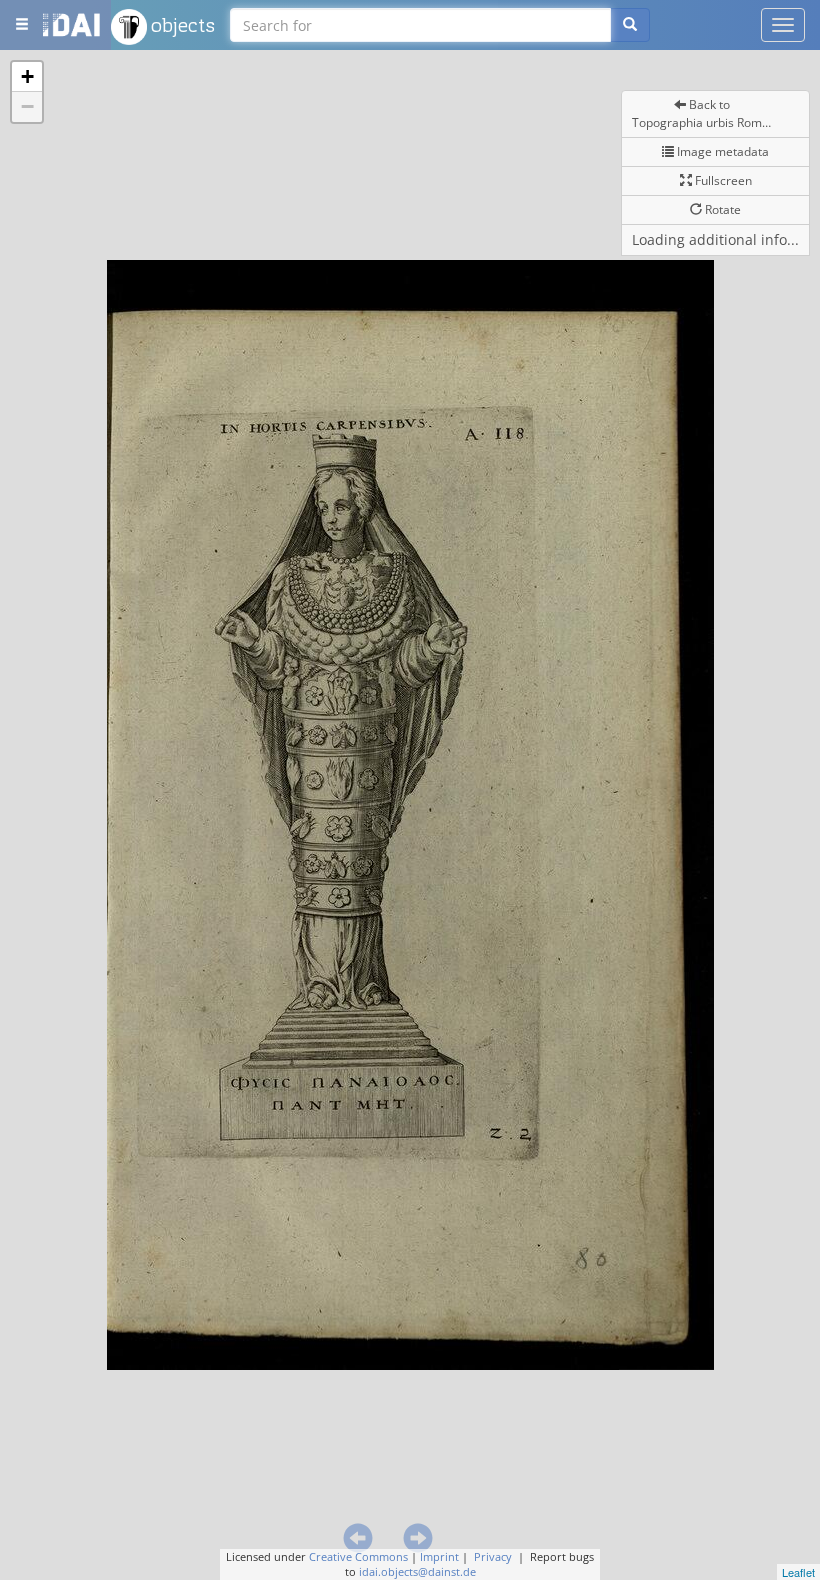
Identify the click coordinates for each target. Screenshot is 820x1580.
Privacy (493, 1556)
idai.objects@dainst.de (417, 1571)
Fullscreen (722, 180)
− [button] (27, 106)
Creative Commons (358, 1556)
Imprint (439, 1556)
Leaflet (798, 1572)
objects (181, 25)
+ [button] (27, 76)
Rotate (721, 209)
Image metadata (721, 151)
